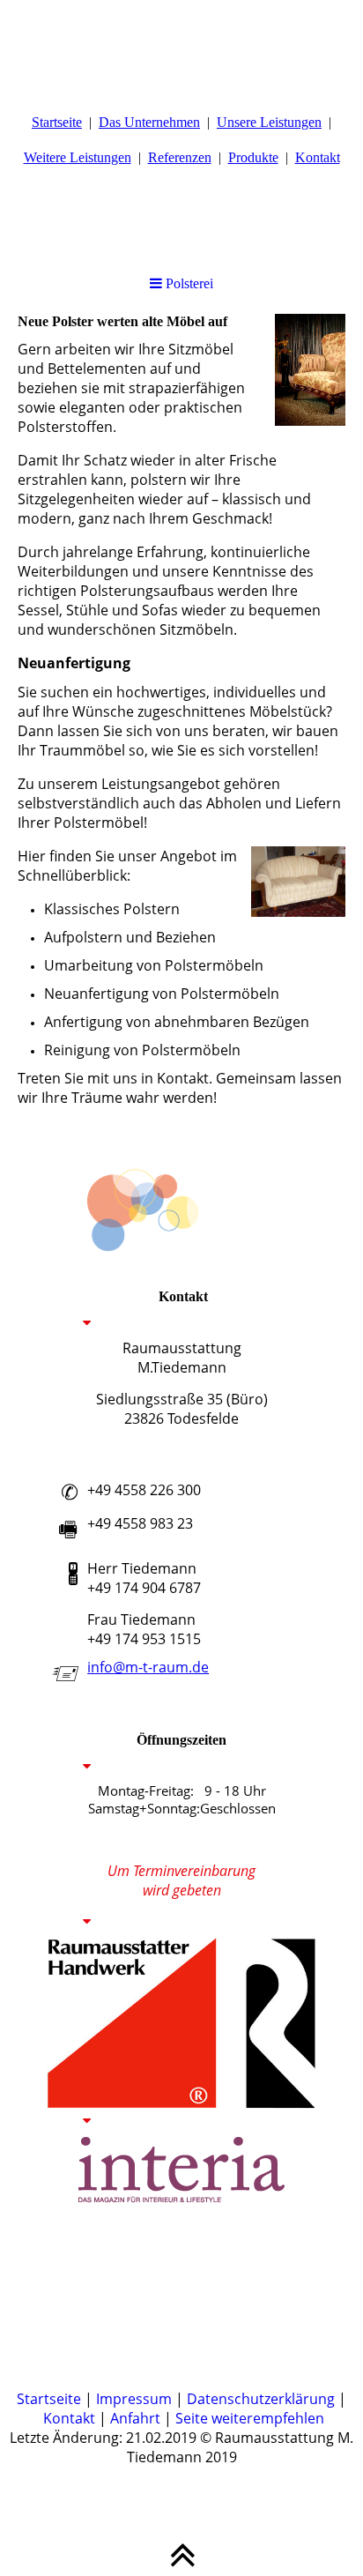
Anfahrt (135, 2418)
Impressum (134, 2399)
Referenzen (180, 157)
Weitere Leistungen (78, 157)
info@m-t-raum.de (148, 1667)
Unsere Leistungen (269, 122)
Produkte (253, 157)
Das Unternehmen (149, 122)
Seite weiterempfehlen (250, 2418)
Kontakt (318, 157)
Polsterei (188, 283)
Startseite (57, 122)
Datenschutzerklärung (261, 2399)
